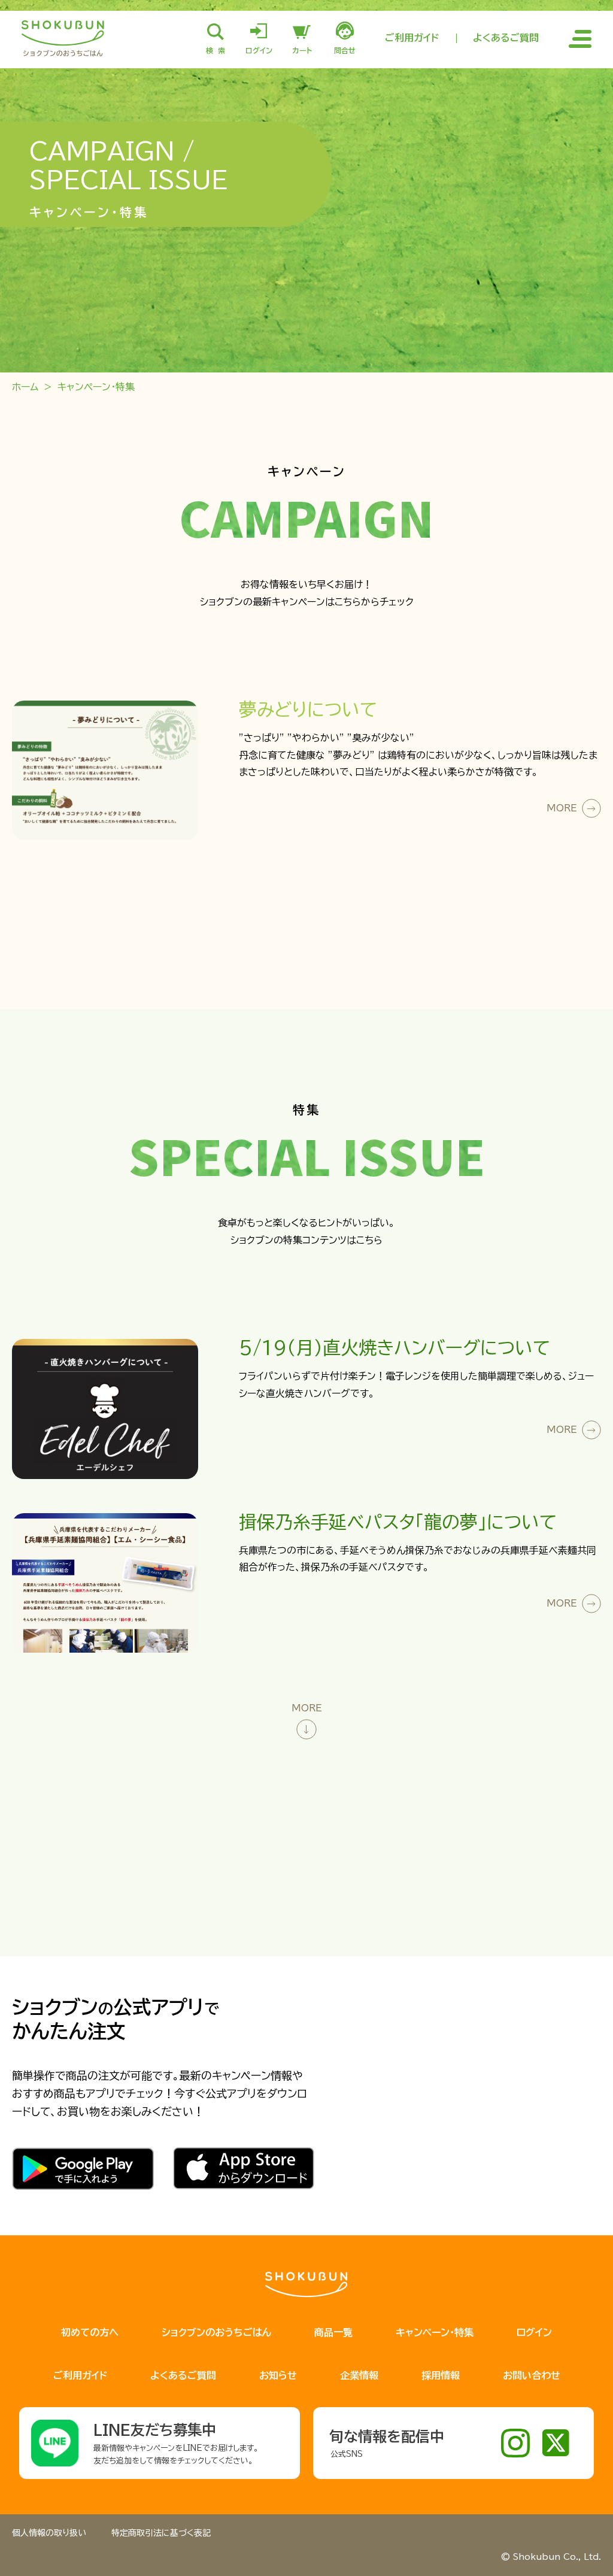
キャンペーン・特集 (435, 2332)
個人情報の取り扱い (49, 2533)
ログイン (259, 50)
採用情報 (441, 2375)
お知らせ (278, 2375)
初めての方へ (90, 2332)
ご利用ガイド (412, 38)
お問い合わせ (532, 2375)
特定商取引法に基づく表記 (161, 2533)
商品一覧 (333, 2332)
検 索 (216, 50)
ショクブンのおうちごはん (216, 2332)
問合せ (345, 50)
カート (302, 50)
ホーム (25, 387)
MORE (562, 808)
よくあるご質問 (506, 38)
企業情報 (359, 2375)
